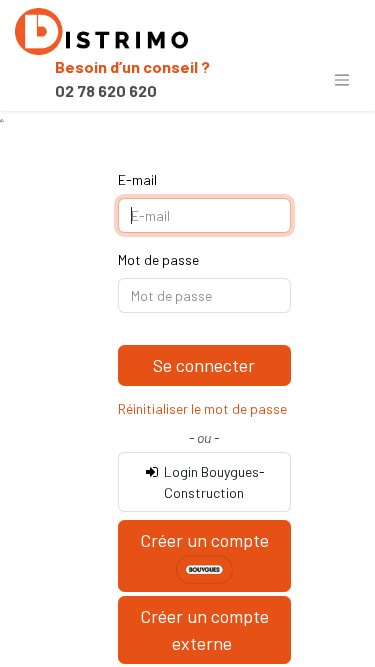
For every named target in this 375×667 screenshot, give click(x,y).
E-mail (137, 179)
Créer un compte (204, 540)
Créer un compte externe (204, 629)
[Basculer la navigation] (342, 79)
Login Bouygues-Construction (213, 482)
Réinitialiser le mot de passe (202, 408)
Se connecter (204, 365)
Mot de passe (158, 259)
